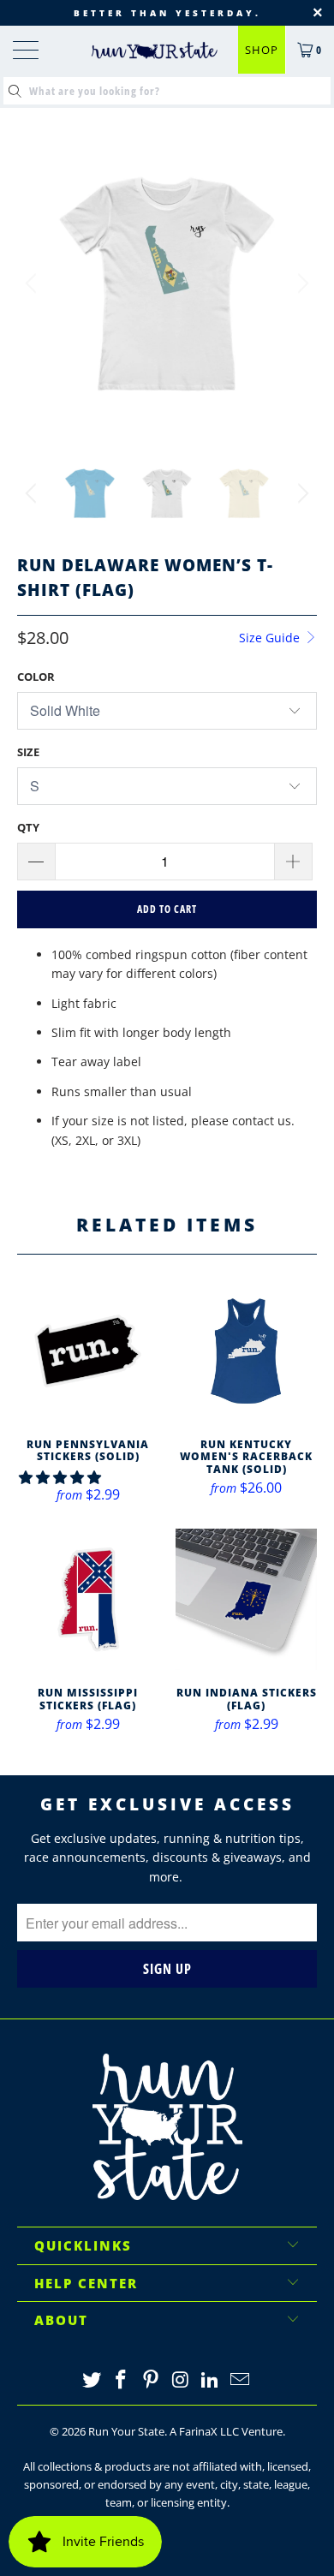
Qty (28, 827)
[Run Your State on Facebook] (122, 2380)
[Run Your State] (155, 51)
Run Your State (126, 2431)
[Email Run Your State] (241, 2380)
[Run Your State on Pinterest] (152, 2380)
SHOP (262, 50)
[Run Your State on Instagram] (182, 2380)
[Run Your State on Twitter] (92, 2380)
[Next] (301, 283)
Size (28, 752)
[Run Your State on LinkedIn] (211, 2380)
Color (36, 677)
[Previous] (33, 283)
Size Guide (271, 638)
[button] (60, 1477)
